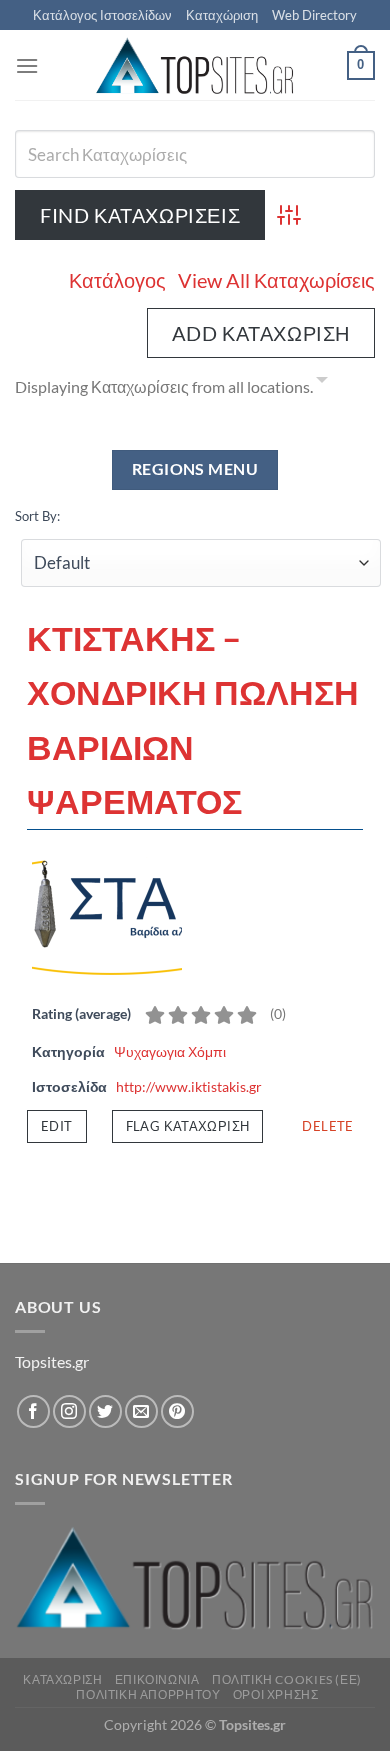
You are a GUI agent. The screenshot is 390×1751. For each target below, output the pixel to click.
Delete (327, 1126)
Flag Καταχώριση (188, 1126)
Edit (57, 1126)
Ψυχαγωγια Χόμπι (170, 1051)
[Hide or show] (322, 383)
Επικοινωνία (157, 1679)
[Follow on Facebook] (33, 1411)
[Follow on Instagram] (69, 1411)
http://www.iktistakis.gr (189, 1086)
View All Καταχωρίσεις (276, 280)
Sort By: (37, 516)
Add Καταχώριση (261, 333)
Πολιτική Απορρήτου (148, 1694)
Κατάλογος (117, 280)
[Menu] (27, 65)
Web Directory (314, 15)
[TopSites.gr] (195, 65)
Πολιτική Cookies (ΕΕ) (287, 1679)
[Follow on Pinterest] (177, 1411)
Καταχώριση (222, 15)
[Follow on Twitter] (105, 1411)
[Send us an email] (141, 1411)
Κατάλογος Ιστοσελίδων (102, 15)
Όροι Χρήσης (276, 1694)
